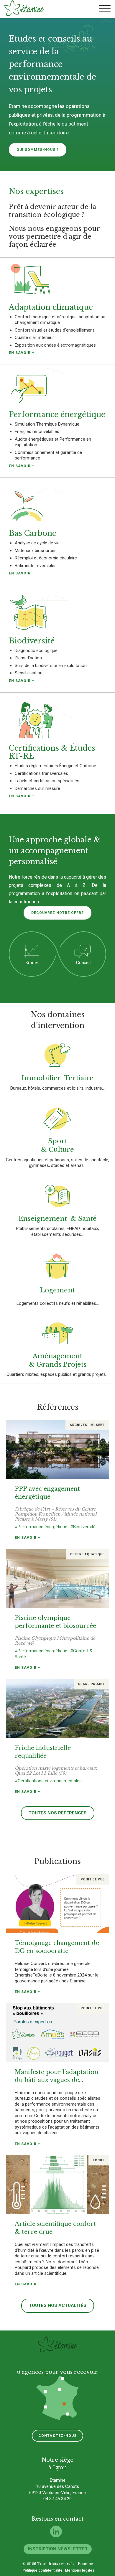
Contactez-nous (58, 2436)
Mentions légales (80, 2570)
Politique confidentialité (42, 2570)
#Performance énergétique (41, 1527)
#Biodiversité (83, 1527)
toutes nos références (58, 1813)
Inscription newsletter (58, 2549)
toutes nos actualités (58, 2305)
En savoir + (27, 1538)
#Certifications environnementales (48, 1781)
